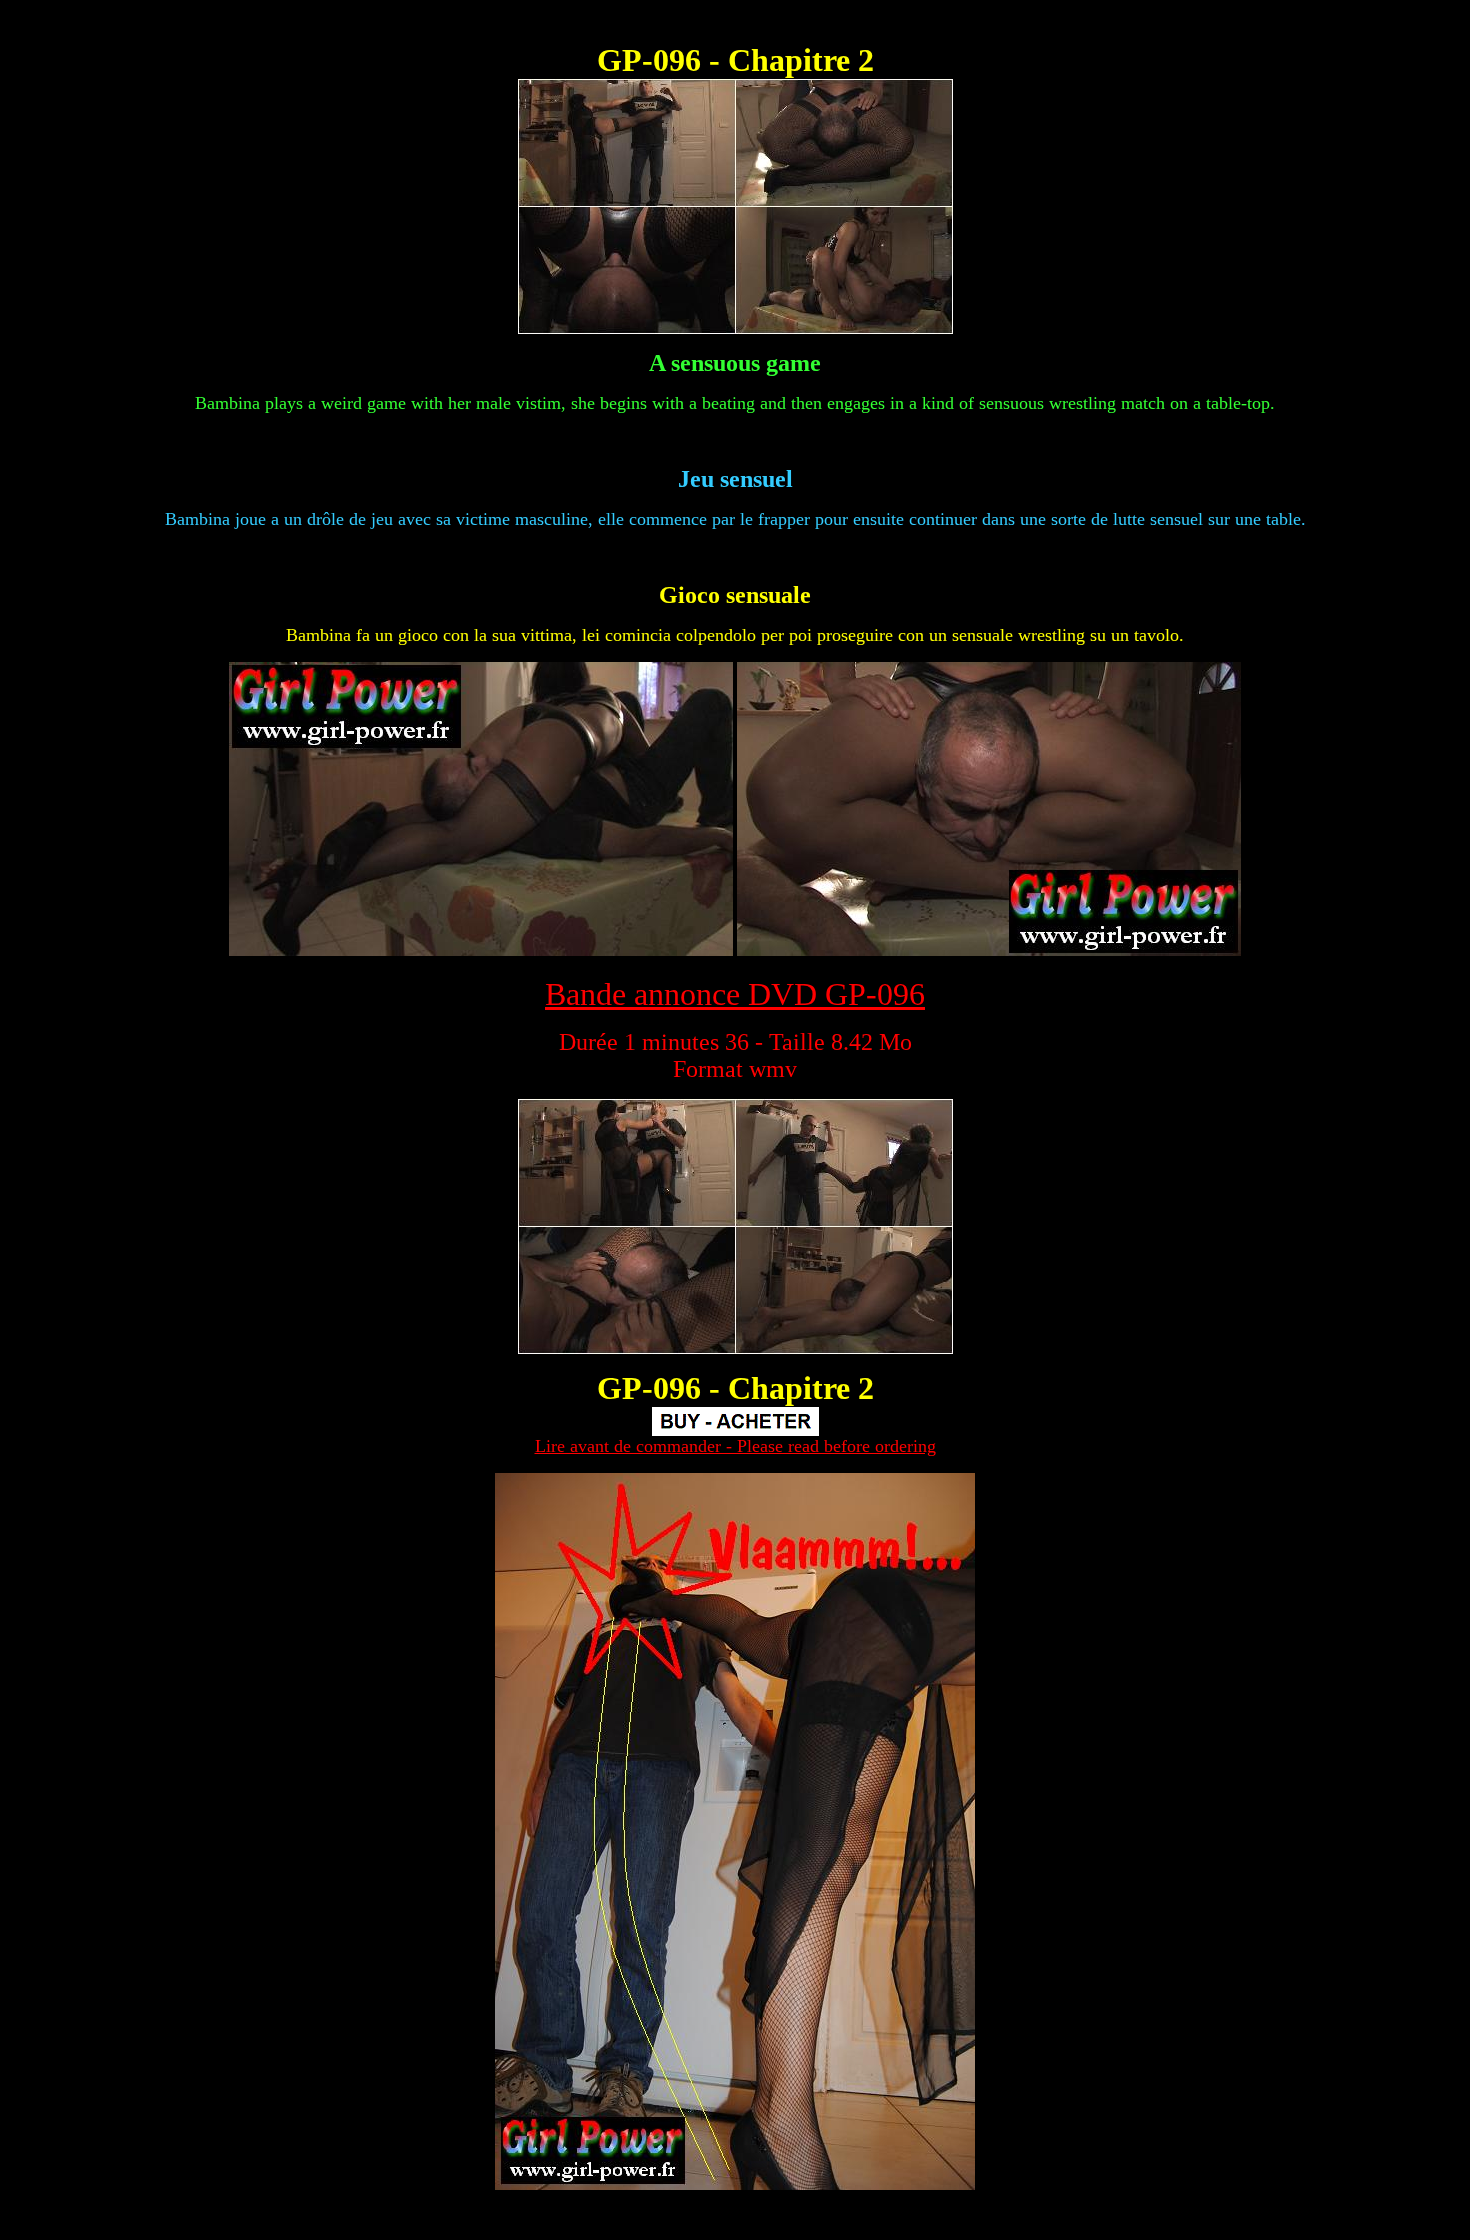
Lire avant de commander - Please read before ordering (735, 1446)
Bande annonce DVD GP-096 (735, 994)
